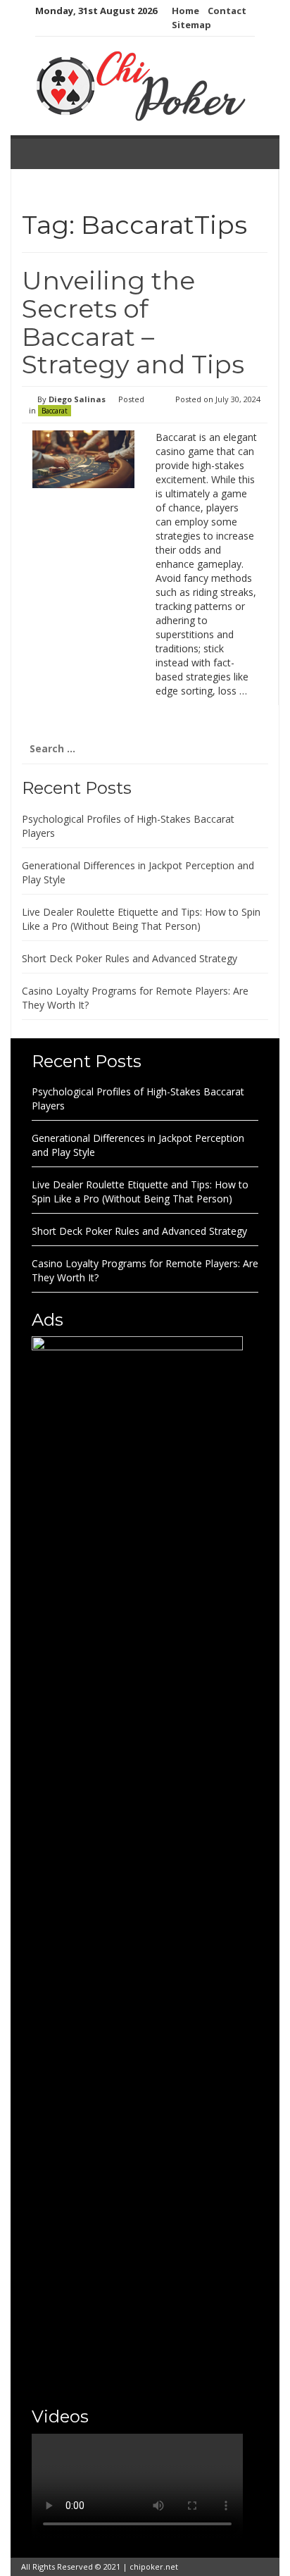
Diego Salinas (77, 399)
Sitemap (191, 25)
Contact (227, 11)
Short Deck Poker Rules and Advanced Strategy (130, 958)
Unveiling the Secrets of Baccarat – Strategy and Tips (133, 322)
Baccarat (55, 411)
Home (185, 11)
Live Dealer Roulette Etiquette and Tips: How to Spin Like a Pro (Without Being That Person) (141, 919)
